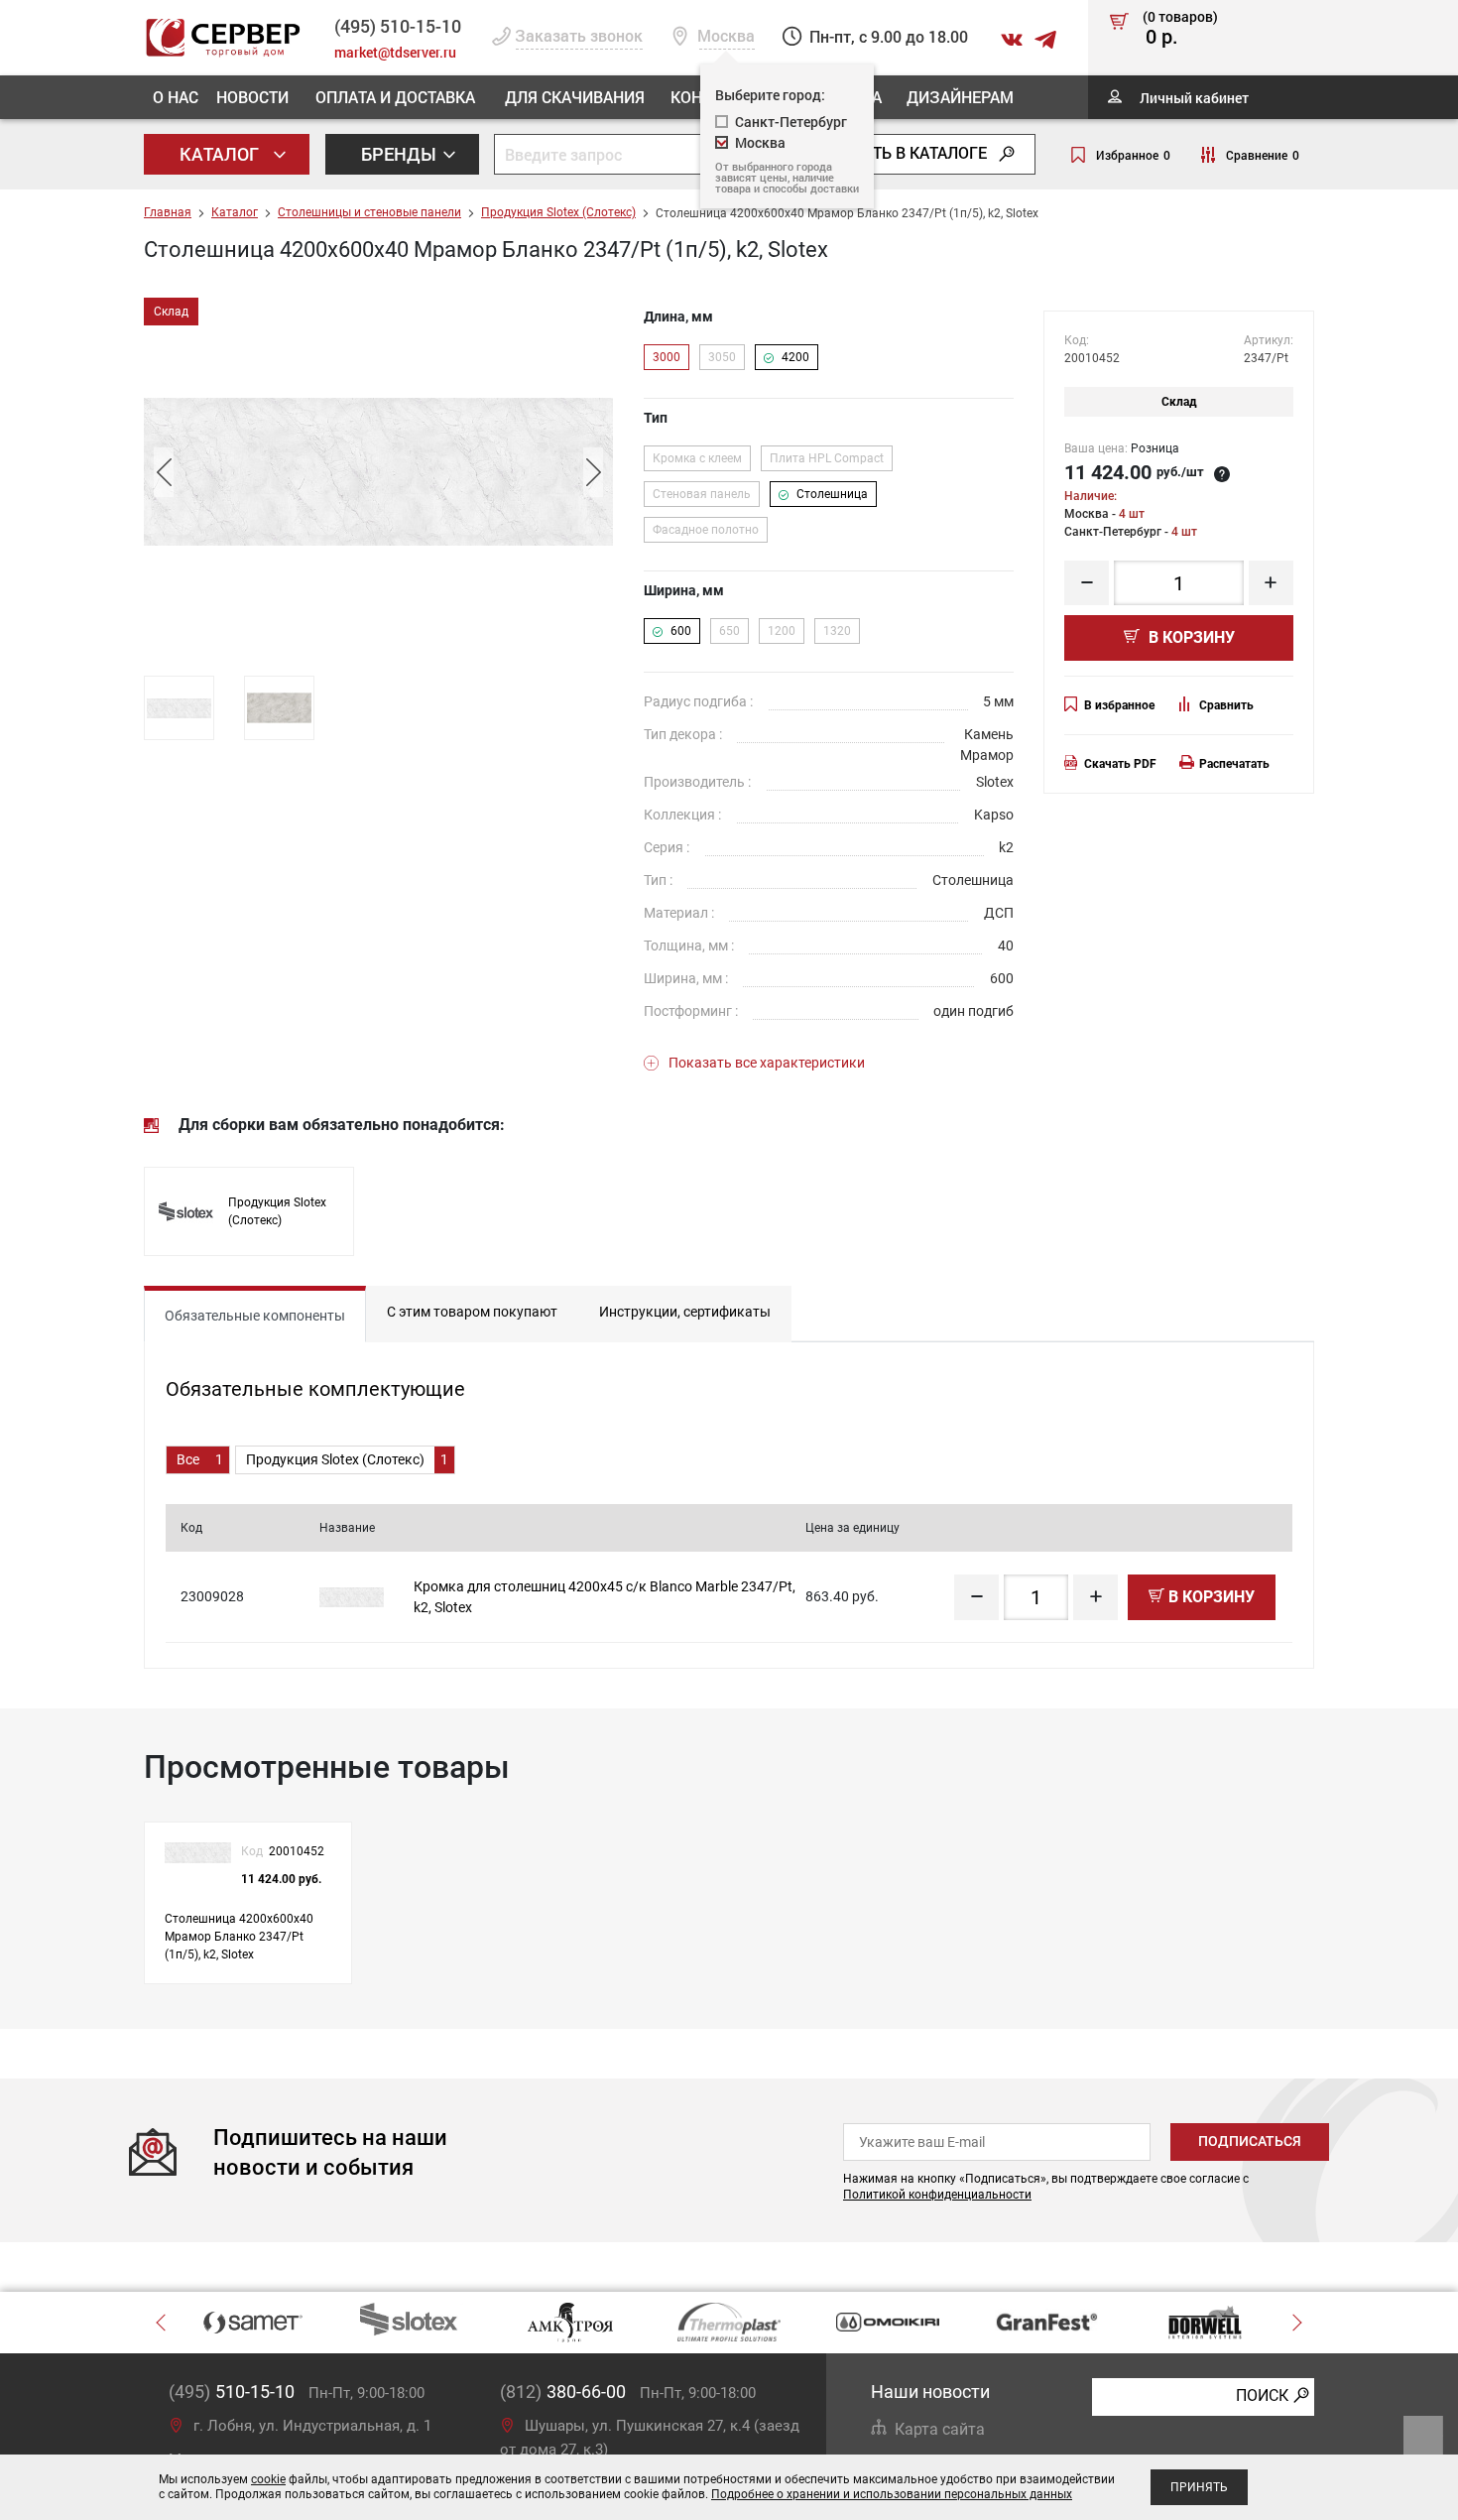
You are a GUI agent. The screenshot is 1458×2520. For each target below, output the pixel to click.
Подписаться (1250, 2141)
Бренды (401, 154)
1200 (782, 631)
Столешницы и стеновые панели (369, 212)
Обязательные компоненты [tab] (255, 1316)
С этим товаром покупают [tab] (472, 1312)
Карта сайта (940, 2429)
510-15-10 (398, 26)
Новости (252, 97)
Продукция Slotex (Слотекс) (558, 212)
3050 (722, 357)
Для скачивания (575, 97)
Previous (164, 472)
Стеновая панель (702, 494)
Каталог (221, 154)
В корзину (1190, 637)
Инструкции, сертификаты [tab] (685, 1312)
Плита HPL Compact (827, 458)
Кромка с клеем (697, 458)
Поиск (1262, 2395)
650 (729, 631)
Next (593, 472)
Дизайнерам (960, 97)
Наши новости (930, 2392)
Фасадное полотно (706, 530)
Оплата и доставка (395, 97)
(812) (563, 2392)
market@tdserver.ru (395, 52)
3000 (667, 357)
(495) (232, 2392)
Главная (168, 212)
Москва (760, 142)
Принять (1199, 2487)
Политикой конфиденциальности (937, 2195)
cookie (268, 2479)
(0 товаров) (1180, 29)
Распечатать (1234, 764)
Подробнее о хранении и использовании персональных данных (892, 2494)
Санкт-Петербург (791, 122)
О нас (176, 97)
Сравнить (1226, 705)
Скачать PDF (1120, 764)
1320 (837, 631)
